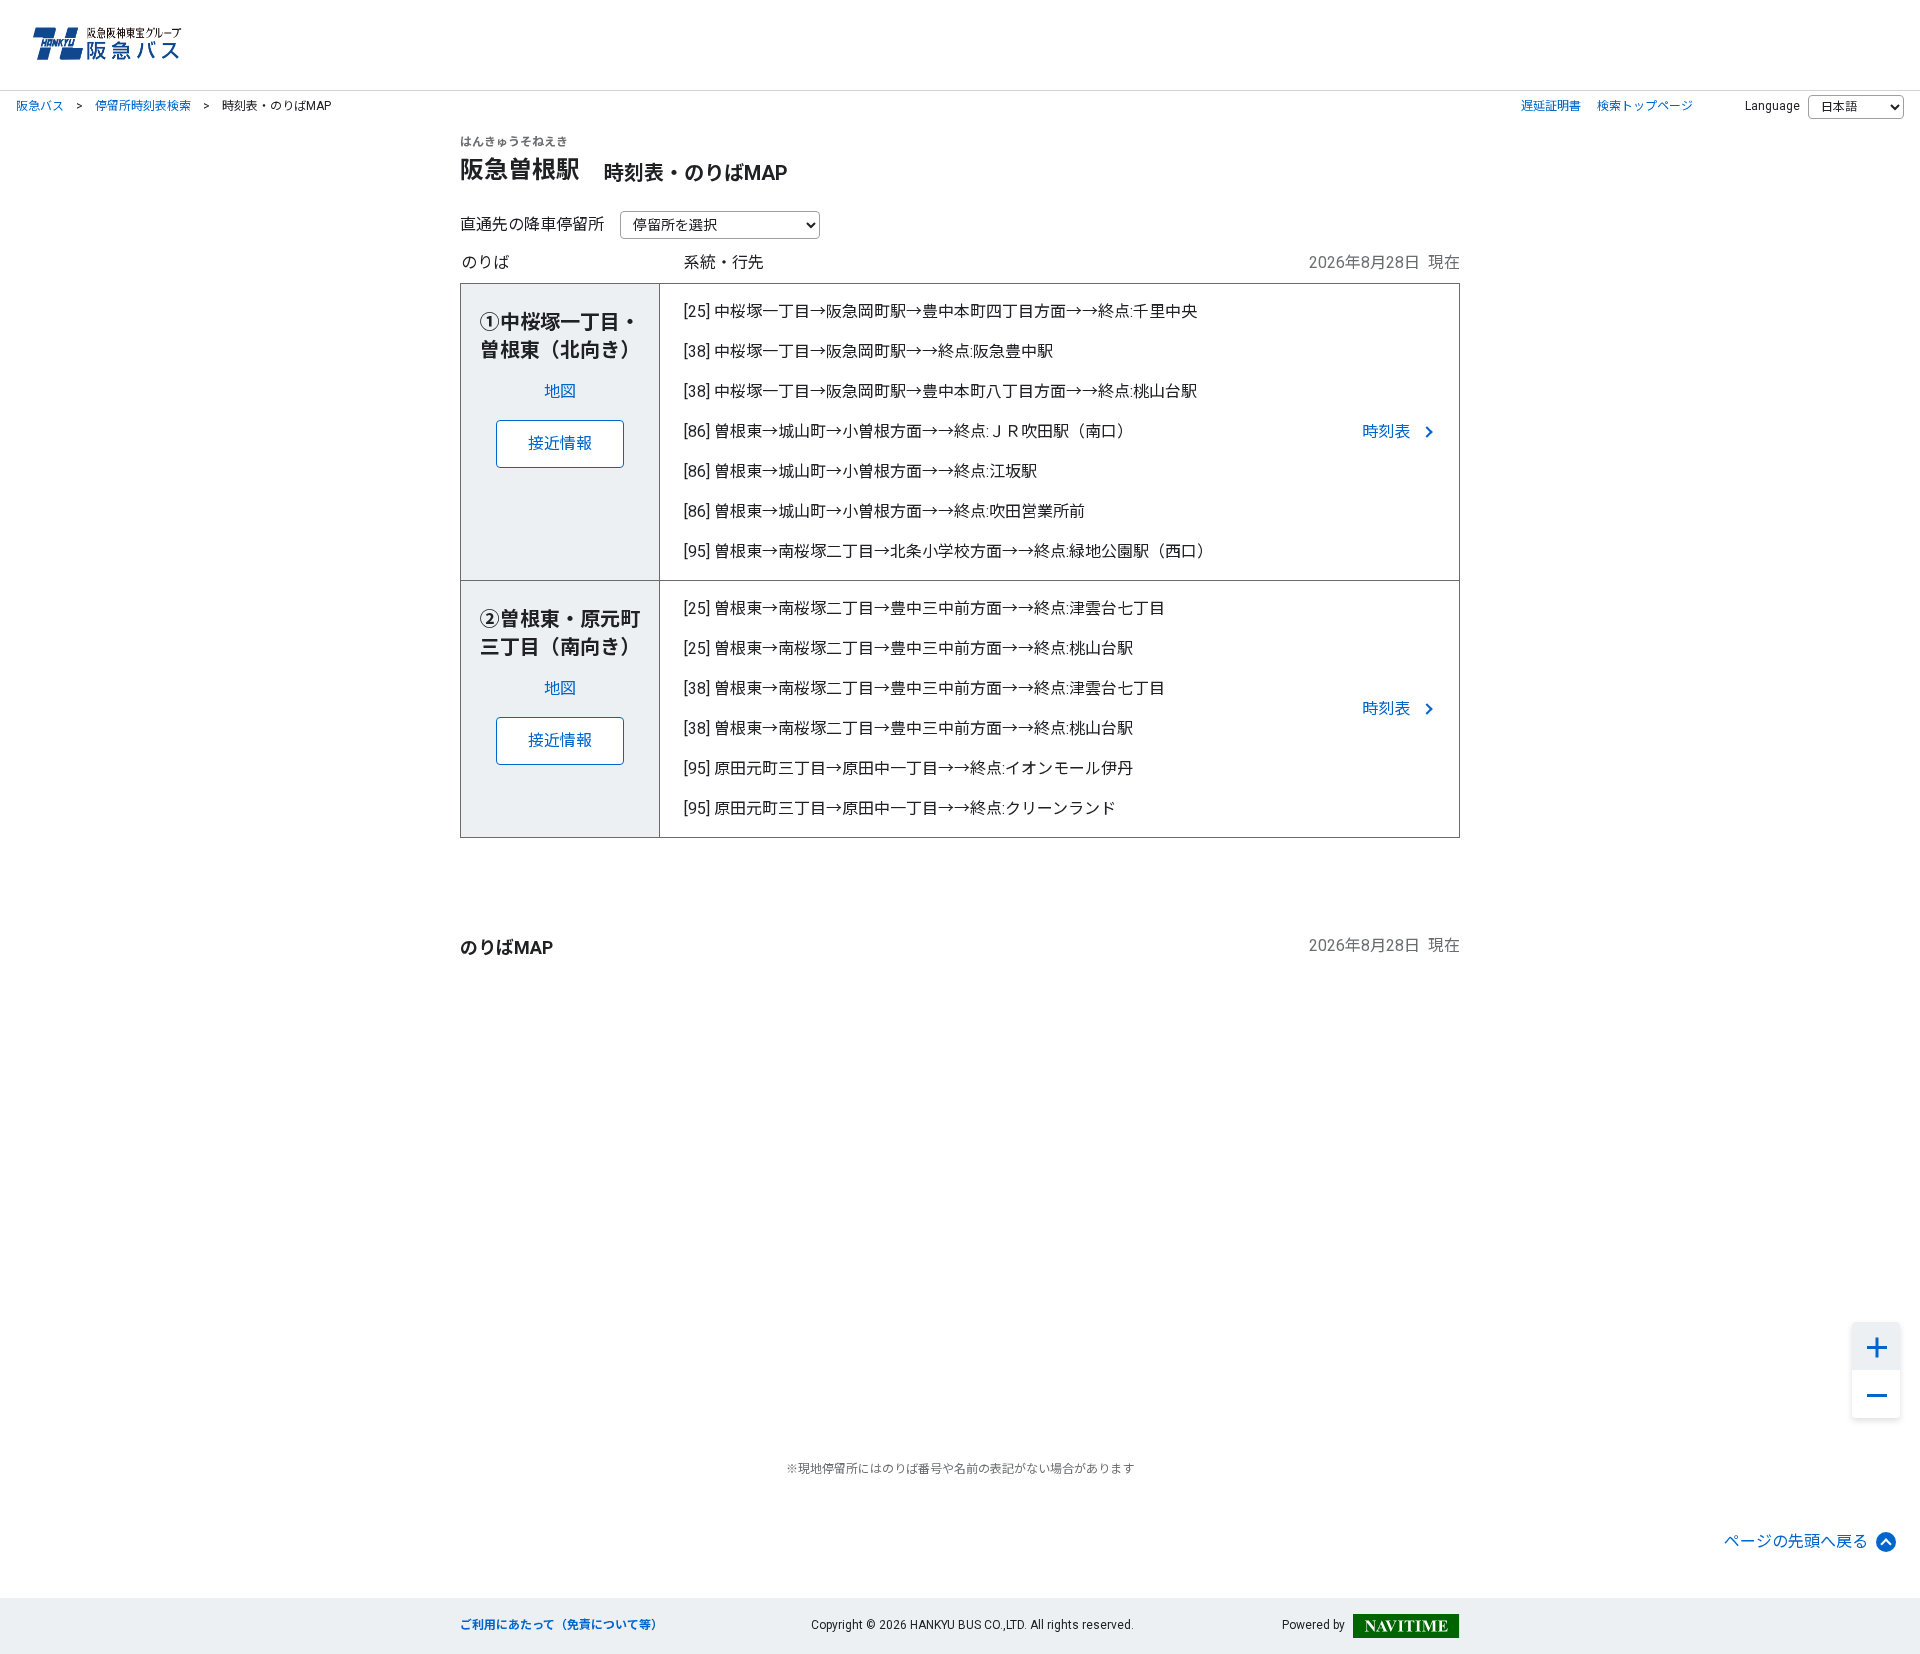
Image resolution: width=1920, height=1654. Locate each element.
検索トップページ (1645, 106)
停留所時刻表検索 (143, 106)
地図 (560, 391)
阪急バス (40, 106)
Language (1772, 106)
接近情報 (560, 443)
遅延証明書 (1551, 106)
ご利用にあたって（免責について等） (561, 1625)
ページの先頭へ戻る (1796, 1541)
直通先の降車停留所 (532, 224)
